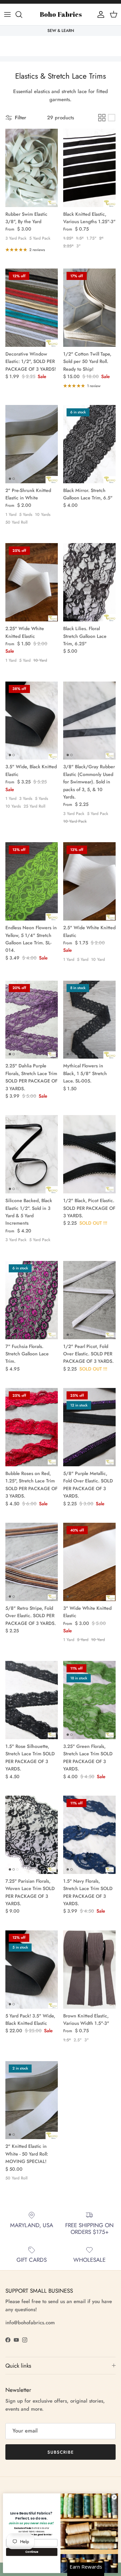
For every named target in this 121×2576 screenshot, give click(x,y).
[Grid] (102, 118)
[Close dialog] (114, 2497)
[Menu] (7, 14)
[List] (112, 118)
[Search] (22, 14)
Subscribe (61, 2452)
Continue (32, 2552)
